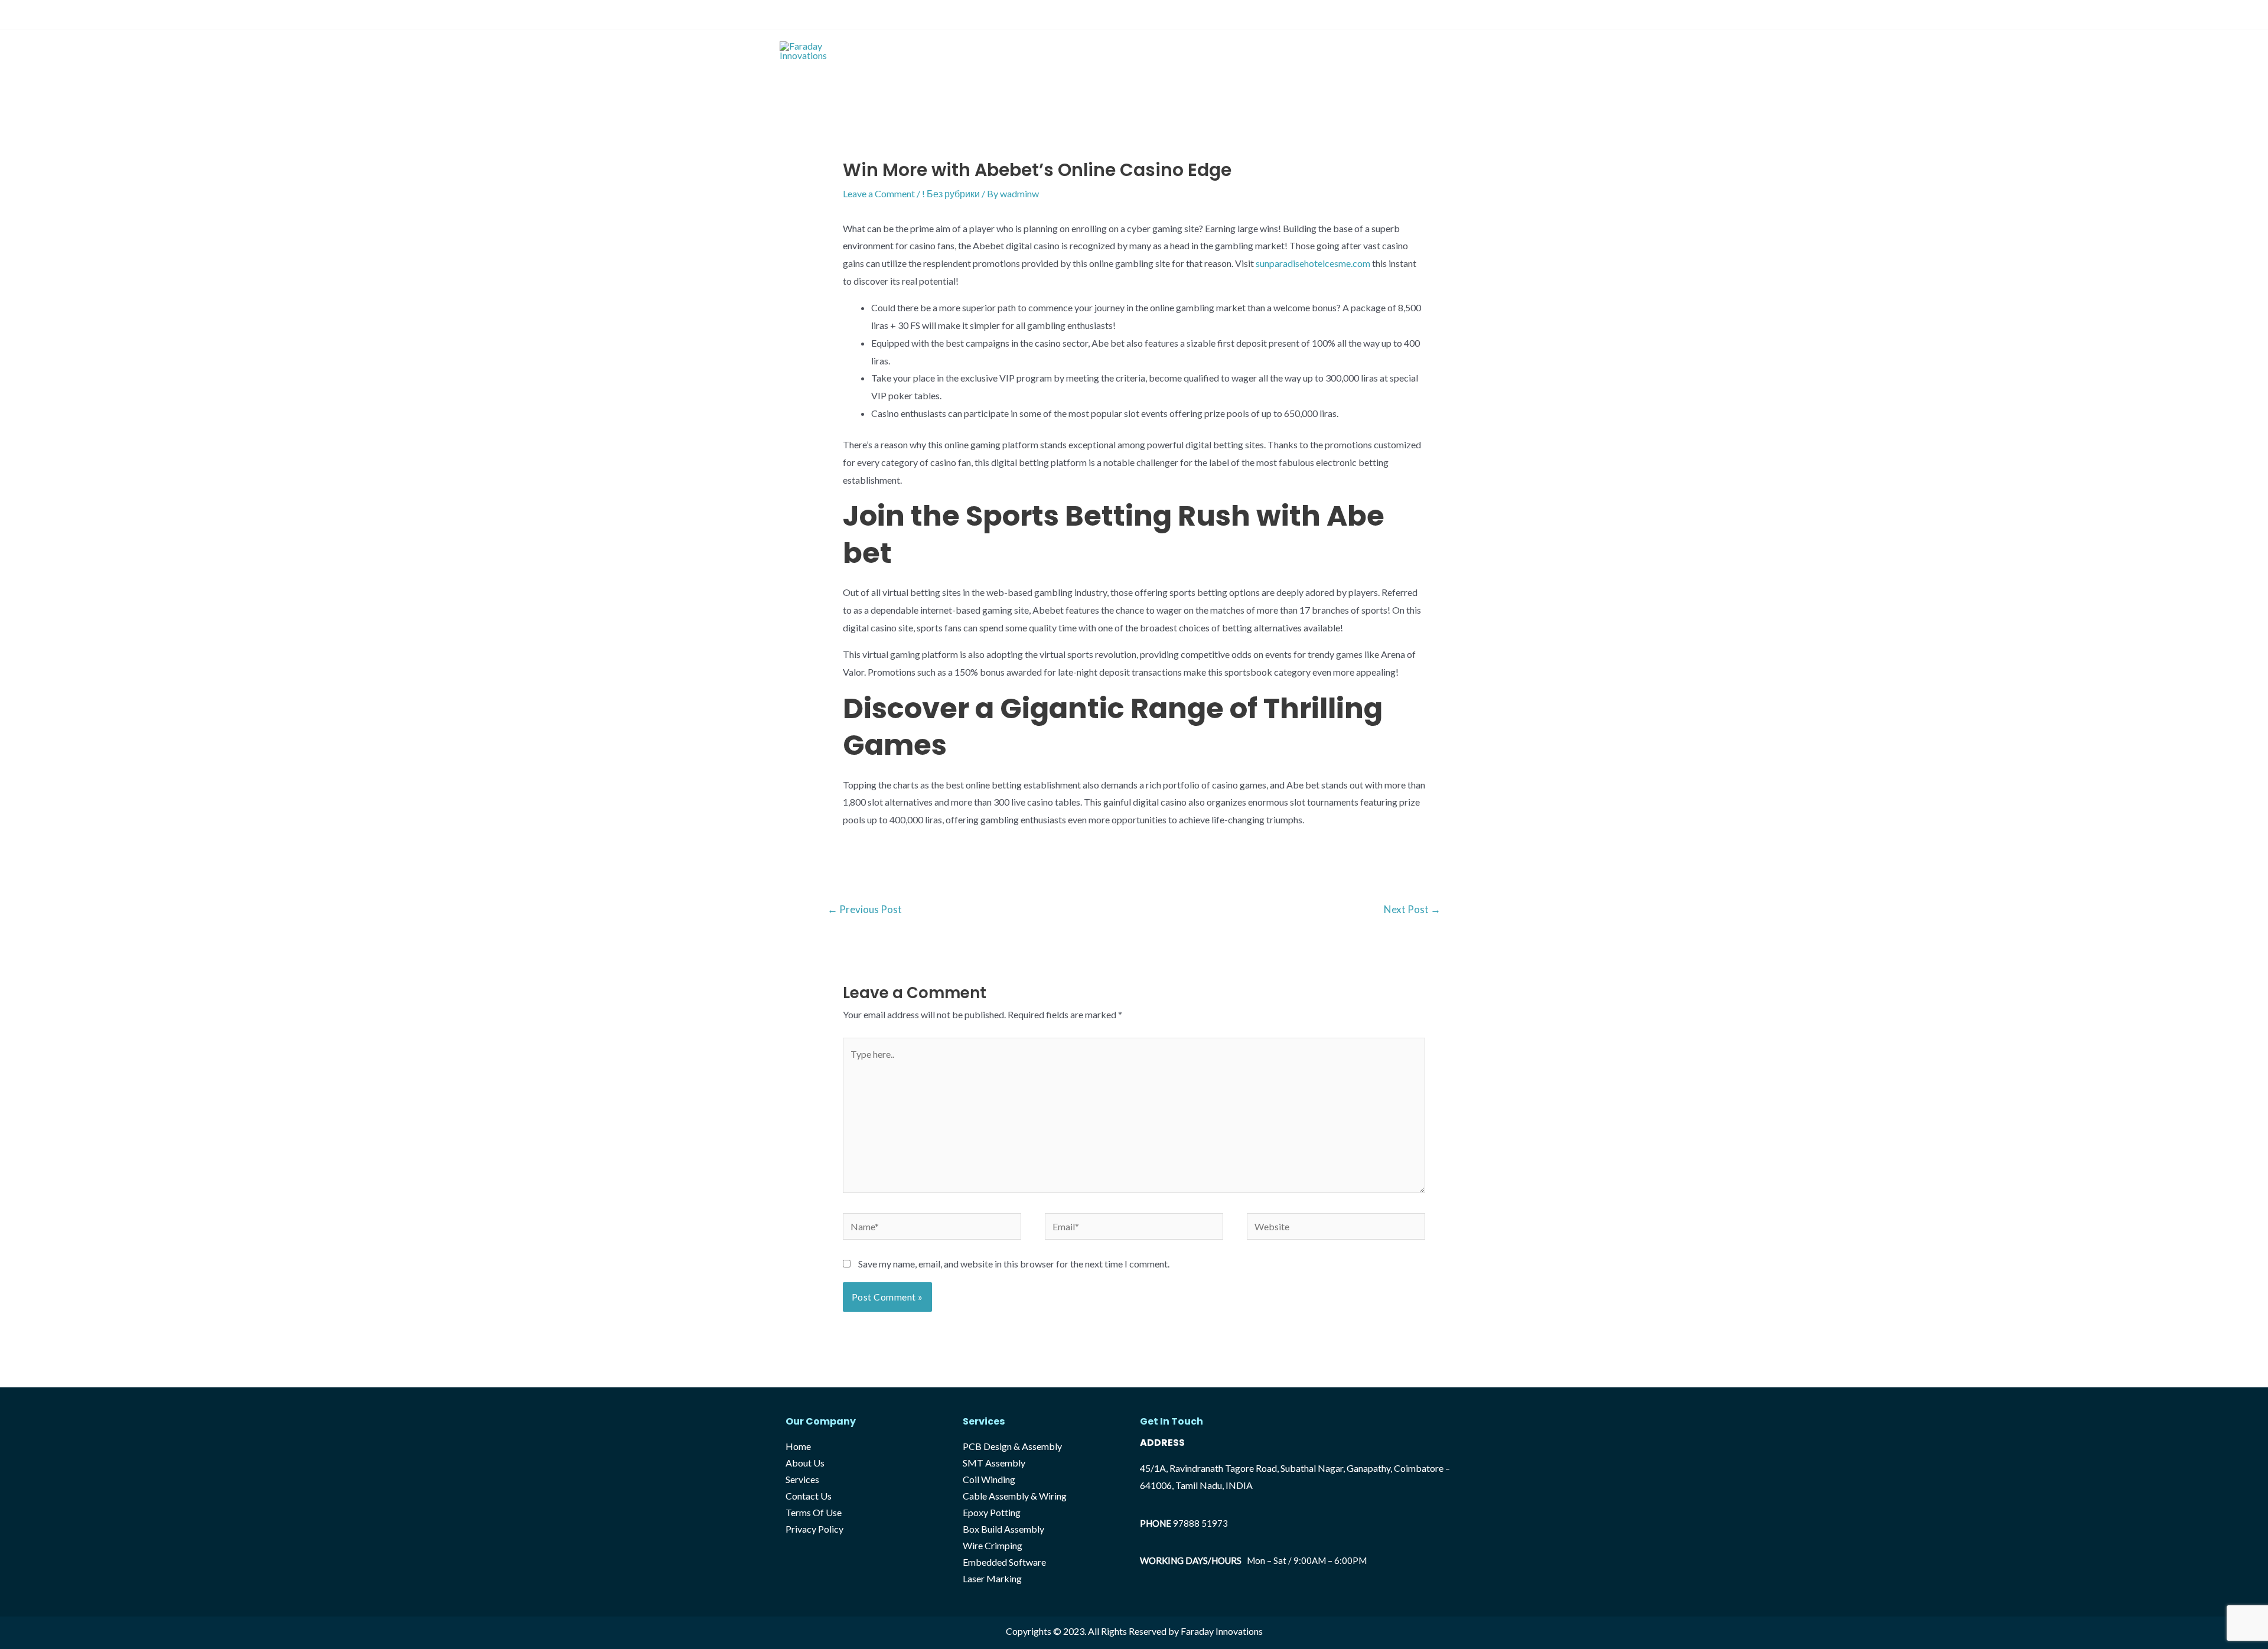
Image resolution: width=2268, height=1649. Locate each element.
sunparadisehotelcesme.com (1313, 263)
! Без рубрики (951, 193)
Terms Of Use (814, 1512)
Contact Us (1332, 50)
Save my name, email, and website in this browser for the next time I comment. (1014, 1264)
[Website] (1336, 1228)
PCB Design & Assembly (1012, 1446)
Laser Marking (992, 1578)
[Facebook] (1459, 16)
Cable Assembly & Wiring (1015, 1496)
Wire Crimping (993, 1545)
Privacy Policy (814, 1529)
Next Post (1412, 909)
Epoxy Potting (992, 1512)
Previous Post (865, 909)
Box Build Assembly (1003, 1529)
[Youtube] (1482, 16)
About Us (1218, 50)
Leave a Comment (879, 193)
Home (1167, 50)
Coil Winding (989, 1479)
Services (1273, 50)
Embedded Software (1004, 1562)
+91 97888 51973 (815, 14)
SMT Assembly (994, 1463)
